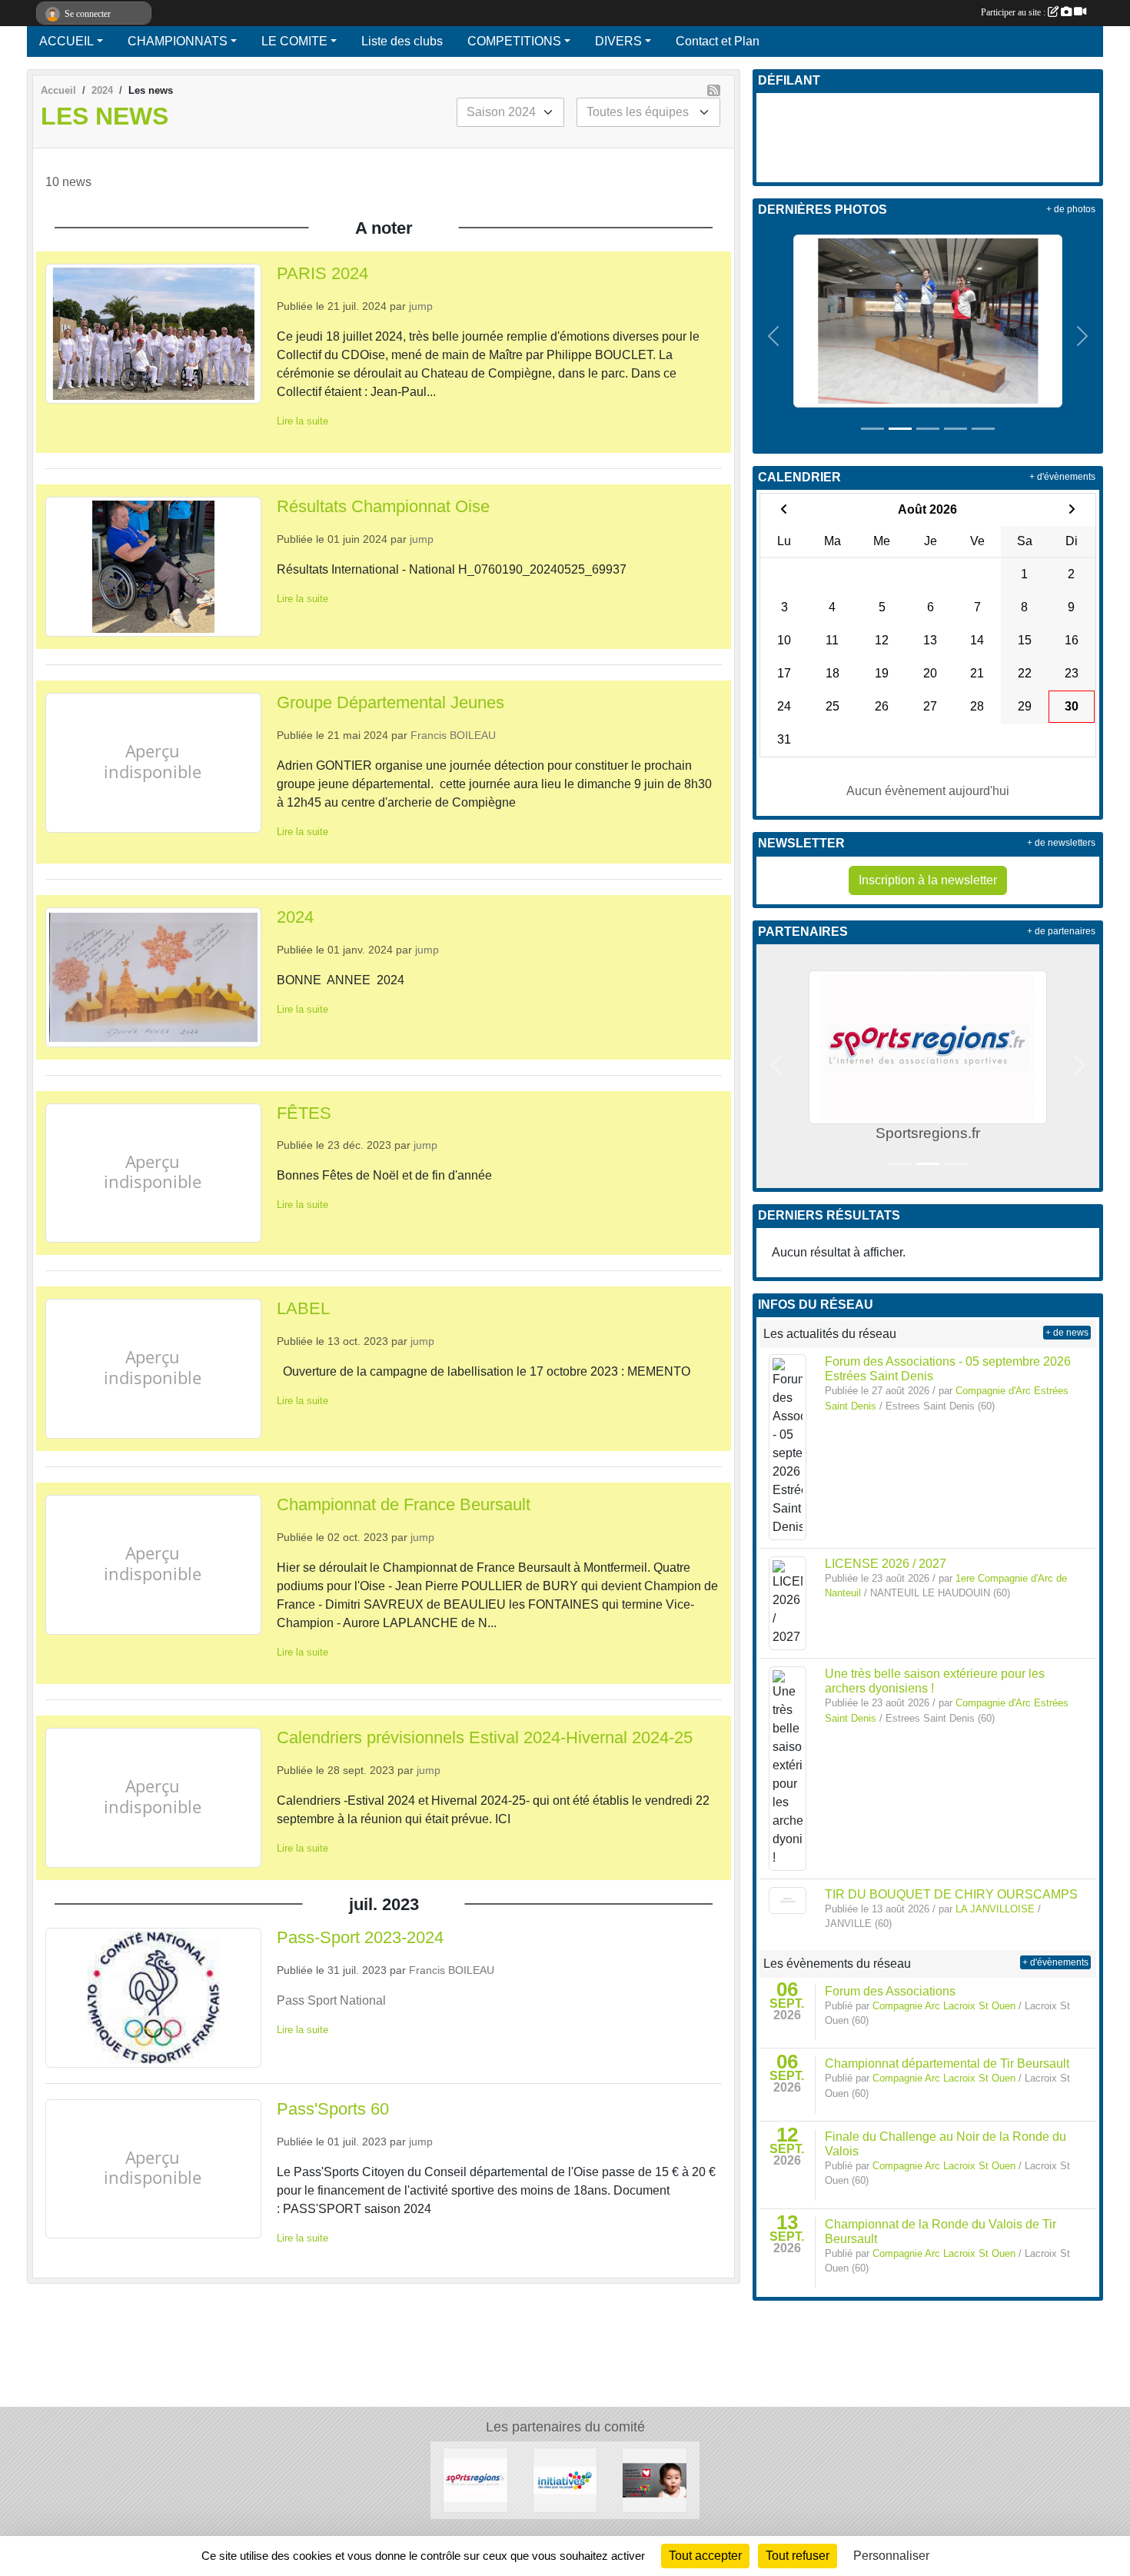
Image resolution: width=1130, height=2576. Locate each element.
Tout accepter (705, 2556)
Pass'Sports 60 (333, 2109)
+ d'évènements (1062, 477)
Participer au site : (1014, 12)
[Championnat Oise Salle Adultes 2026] (928, 320)
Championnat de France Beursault (404, 1504)
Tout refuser (798, 2556)
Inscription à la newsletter (928, 880)
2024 (295, 917)
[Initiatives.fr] (565, 2479)
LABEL (303, 1308)
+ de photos (1071, 209)
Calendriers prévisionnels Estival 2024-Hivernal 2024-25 (485, 1737)
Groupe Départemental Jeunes (391, 702)
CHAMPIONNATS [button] (178, 41)
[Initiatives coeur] (655, 2479)
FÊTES (304, 1113)
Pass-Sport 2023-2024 (360, 1937)
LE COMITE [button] (294, 41)
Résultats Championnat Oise (383, 506)
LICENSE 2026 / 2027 (886, 1564)
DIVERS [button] (618, 41)
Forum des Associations (890, 1991)
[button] (774, 336)
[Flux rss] (714, 90)
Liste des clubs (402, 41)
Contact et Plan (718, 41)
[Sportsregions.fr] (475, 2479)
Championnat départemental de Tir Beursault (947, 2063)
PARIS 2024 (322, 273)
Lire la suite (302, 421)
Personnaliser (891, 2556)
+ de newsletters (1061, 843)
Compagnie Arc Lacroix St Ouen (944, 2006)
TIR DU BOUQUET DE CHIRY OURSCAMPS (951, 1894)
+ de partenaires (1061, 931)
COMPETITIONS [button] (514, 41)
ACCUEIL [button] (66, 41)
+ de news (1067, 1333)
